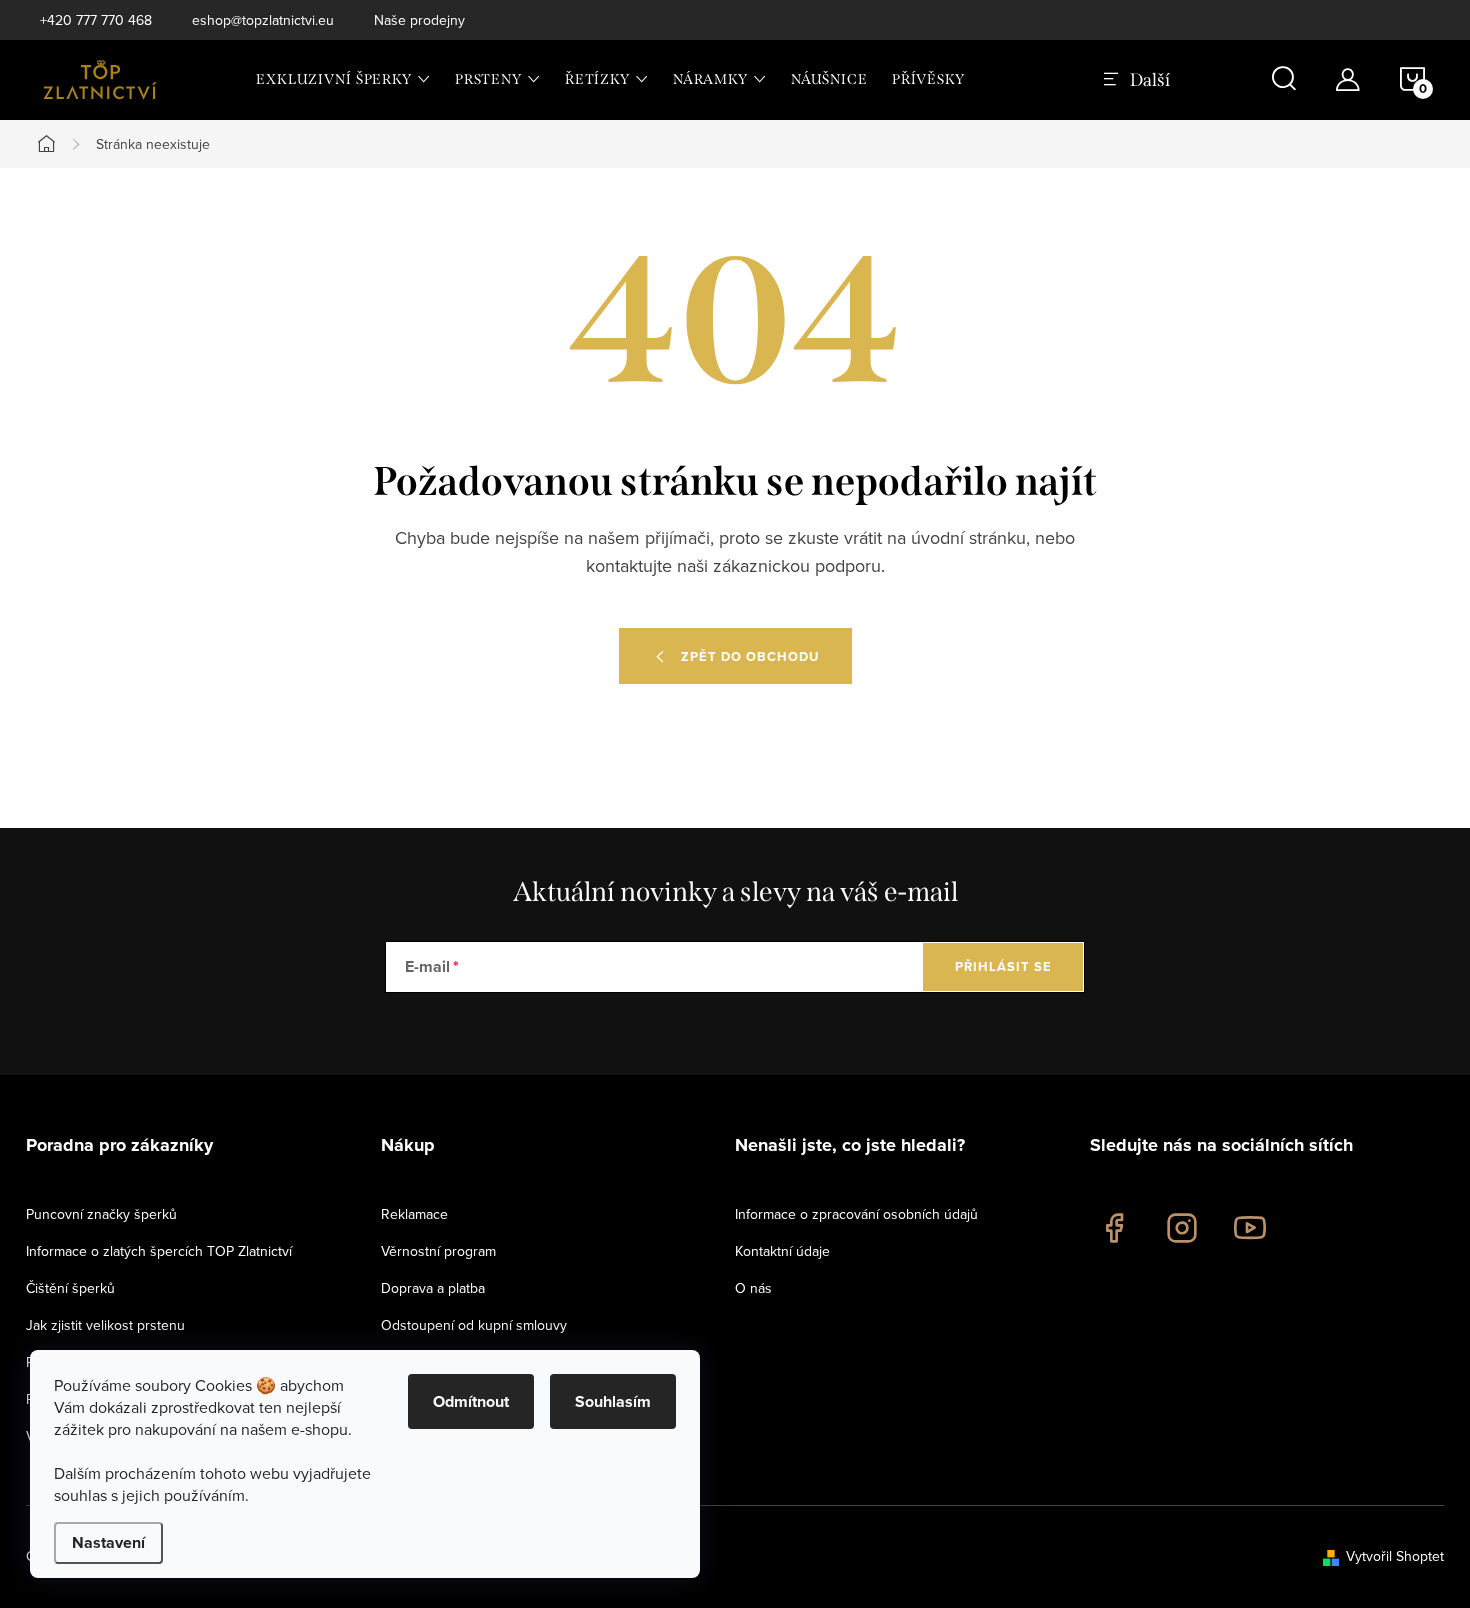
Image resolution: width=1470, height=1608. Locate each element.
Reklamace (414, 1214)
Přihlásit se (1003, 966)
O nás (753, 1288)
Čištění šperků (70, 1288)
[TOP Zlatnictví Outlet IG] (1182, 1228)
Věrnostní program (438, 1251)
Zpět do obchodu (750, 656)
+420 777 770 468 (96, 20)
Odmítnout (471, 1401)
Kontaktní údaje (782, 1251)
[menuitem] (343, 80)
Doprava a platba (433, 1288)
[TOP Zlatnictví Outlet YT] (1250, 1228)
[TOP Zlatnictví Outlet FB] (1114, 1228)
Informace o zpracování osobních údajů (856, 1214)
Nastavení (108, 1542)
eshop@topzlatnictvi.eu (263, 20)
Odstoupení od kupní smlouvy (474, 1325)
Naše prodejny (419, 20)
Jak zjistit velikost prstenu (105, 1325)
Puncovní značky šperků (101, 1214)
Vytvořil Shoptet (1395, 1556)
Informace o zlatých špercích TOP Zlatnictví (159, 1251)
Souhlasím (613, 1401)
